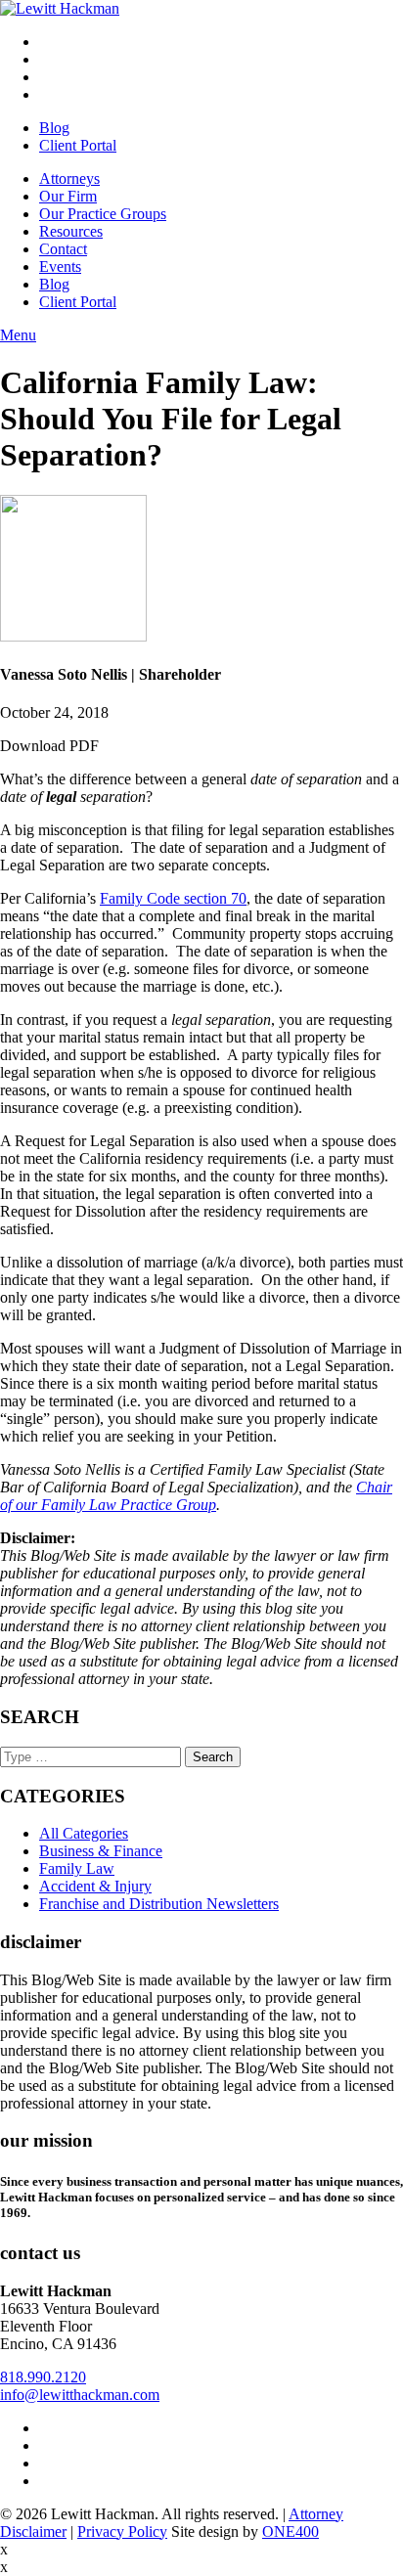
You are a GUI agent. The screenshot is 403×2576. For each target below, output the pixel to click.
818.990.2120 (43, 2377)
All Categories (84, 1833)
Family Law (77, 1868)
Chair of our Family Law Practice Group (196, 1496)
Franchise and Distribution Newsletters (159, 1904)
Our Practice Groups (103, 214)
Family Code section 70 (173, 898)
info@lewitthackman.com (80, 2395)
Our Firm (68, 196)
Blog (54, 128)
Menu (18, 335)
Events (60, 266)
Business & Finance (101, 1851)
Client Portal (78, 145)
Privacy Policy (122, 2532)
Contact (63, 249)
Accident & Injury (95, 1886)
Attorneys (69, 178)
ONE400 (291, 2532)
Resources (71, 231)
